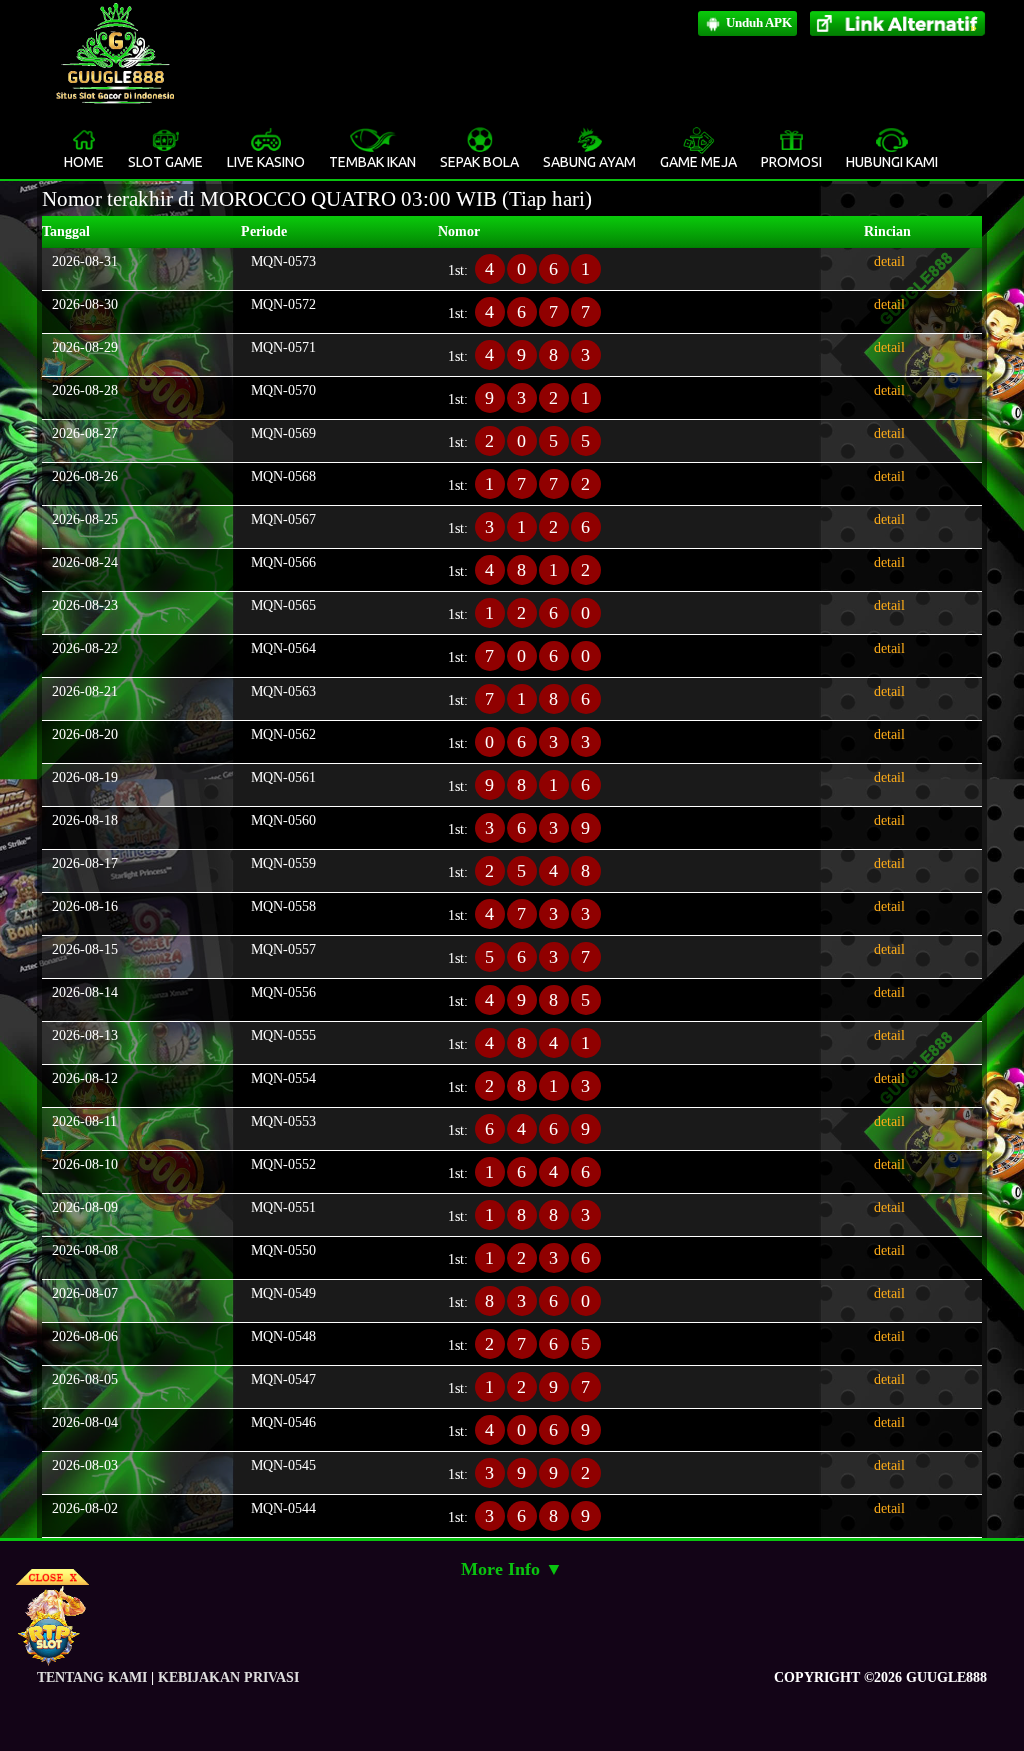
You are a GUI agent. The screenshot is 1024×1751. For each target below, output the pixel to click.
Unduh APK (757, 22)
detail (889, 261)
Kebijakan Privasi (228, 1677)
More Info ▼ (512, 1569)
